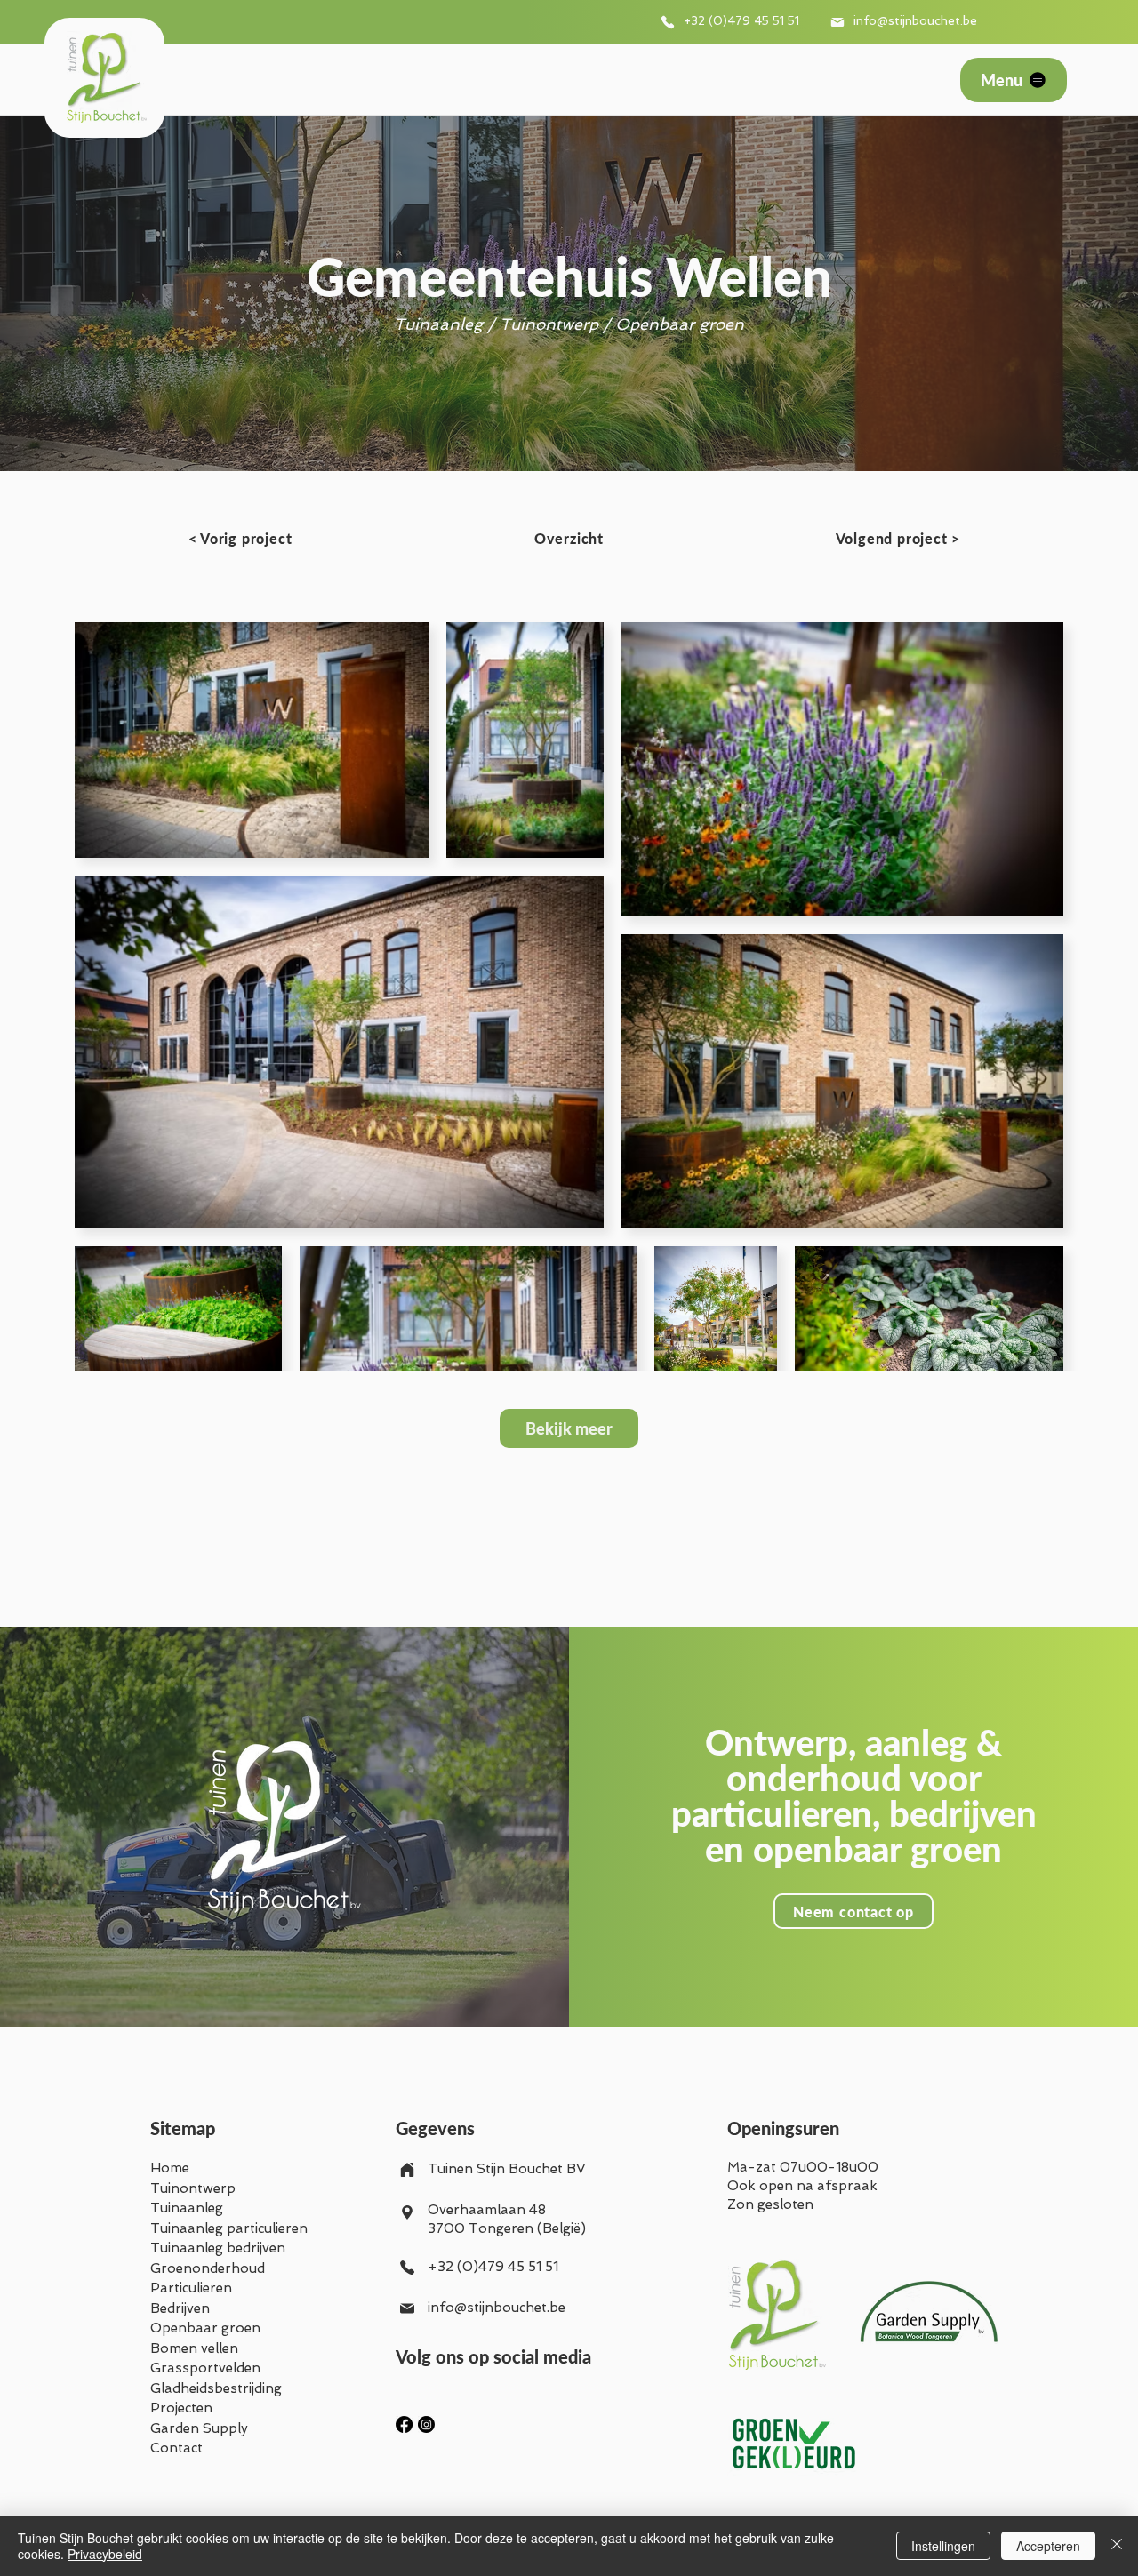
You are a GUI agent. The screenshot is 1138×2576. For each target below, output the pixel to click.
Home (170, 2168)
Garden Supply (199, 2428)
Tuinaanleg (187, 2208)
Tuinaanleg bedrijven (218, 2248)
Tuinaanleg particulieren (229, 2228)
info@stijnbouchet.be (915, 20)
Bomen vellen (194, 2348)
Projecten (181, 2408)
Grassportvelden (205, 2368)
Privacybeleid (105, 2554)
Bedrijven (180, 2308)
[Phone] (668, 22)
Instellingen (943, 2546)
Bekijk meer (569, 1428)
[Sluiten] (1117, 2546)
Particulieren (191, 2288)
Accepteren (1048, 2546)
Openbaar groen (205, 2328)
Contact (176, 2448)
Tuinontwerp (193, 2188)
